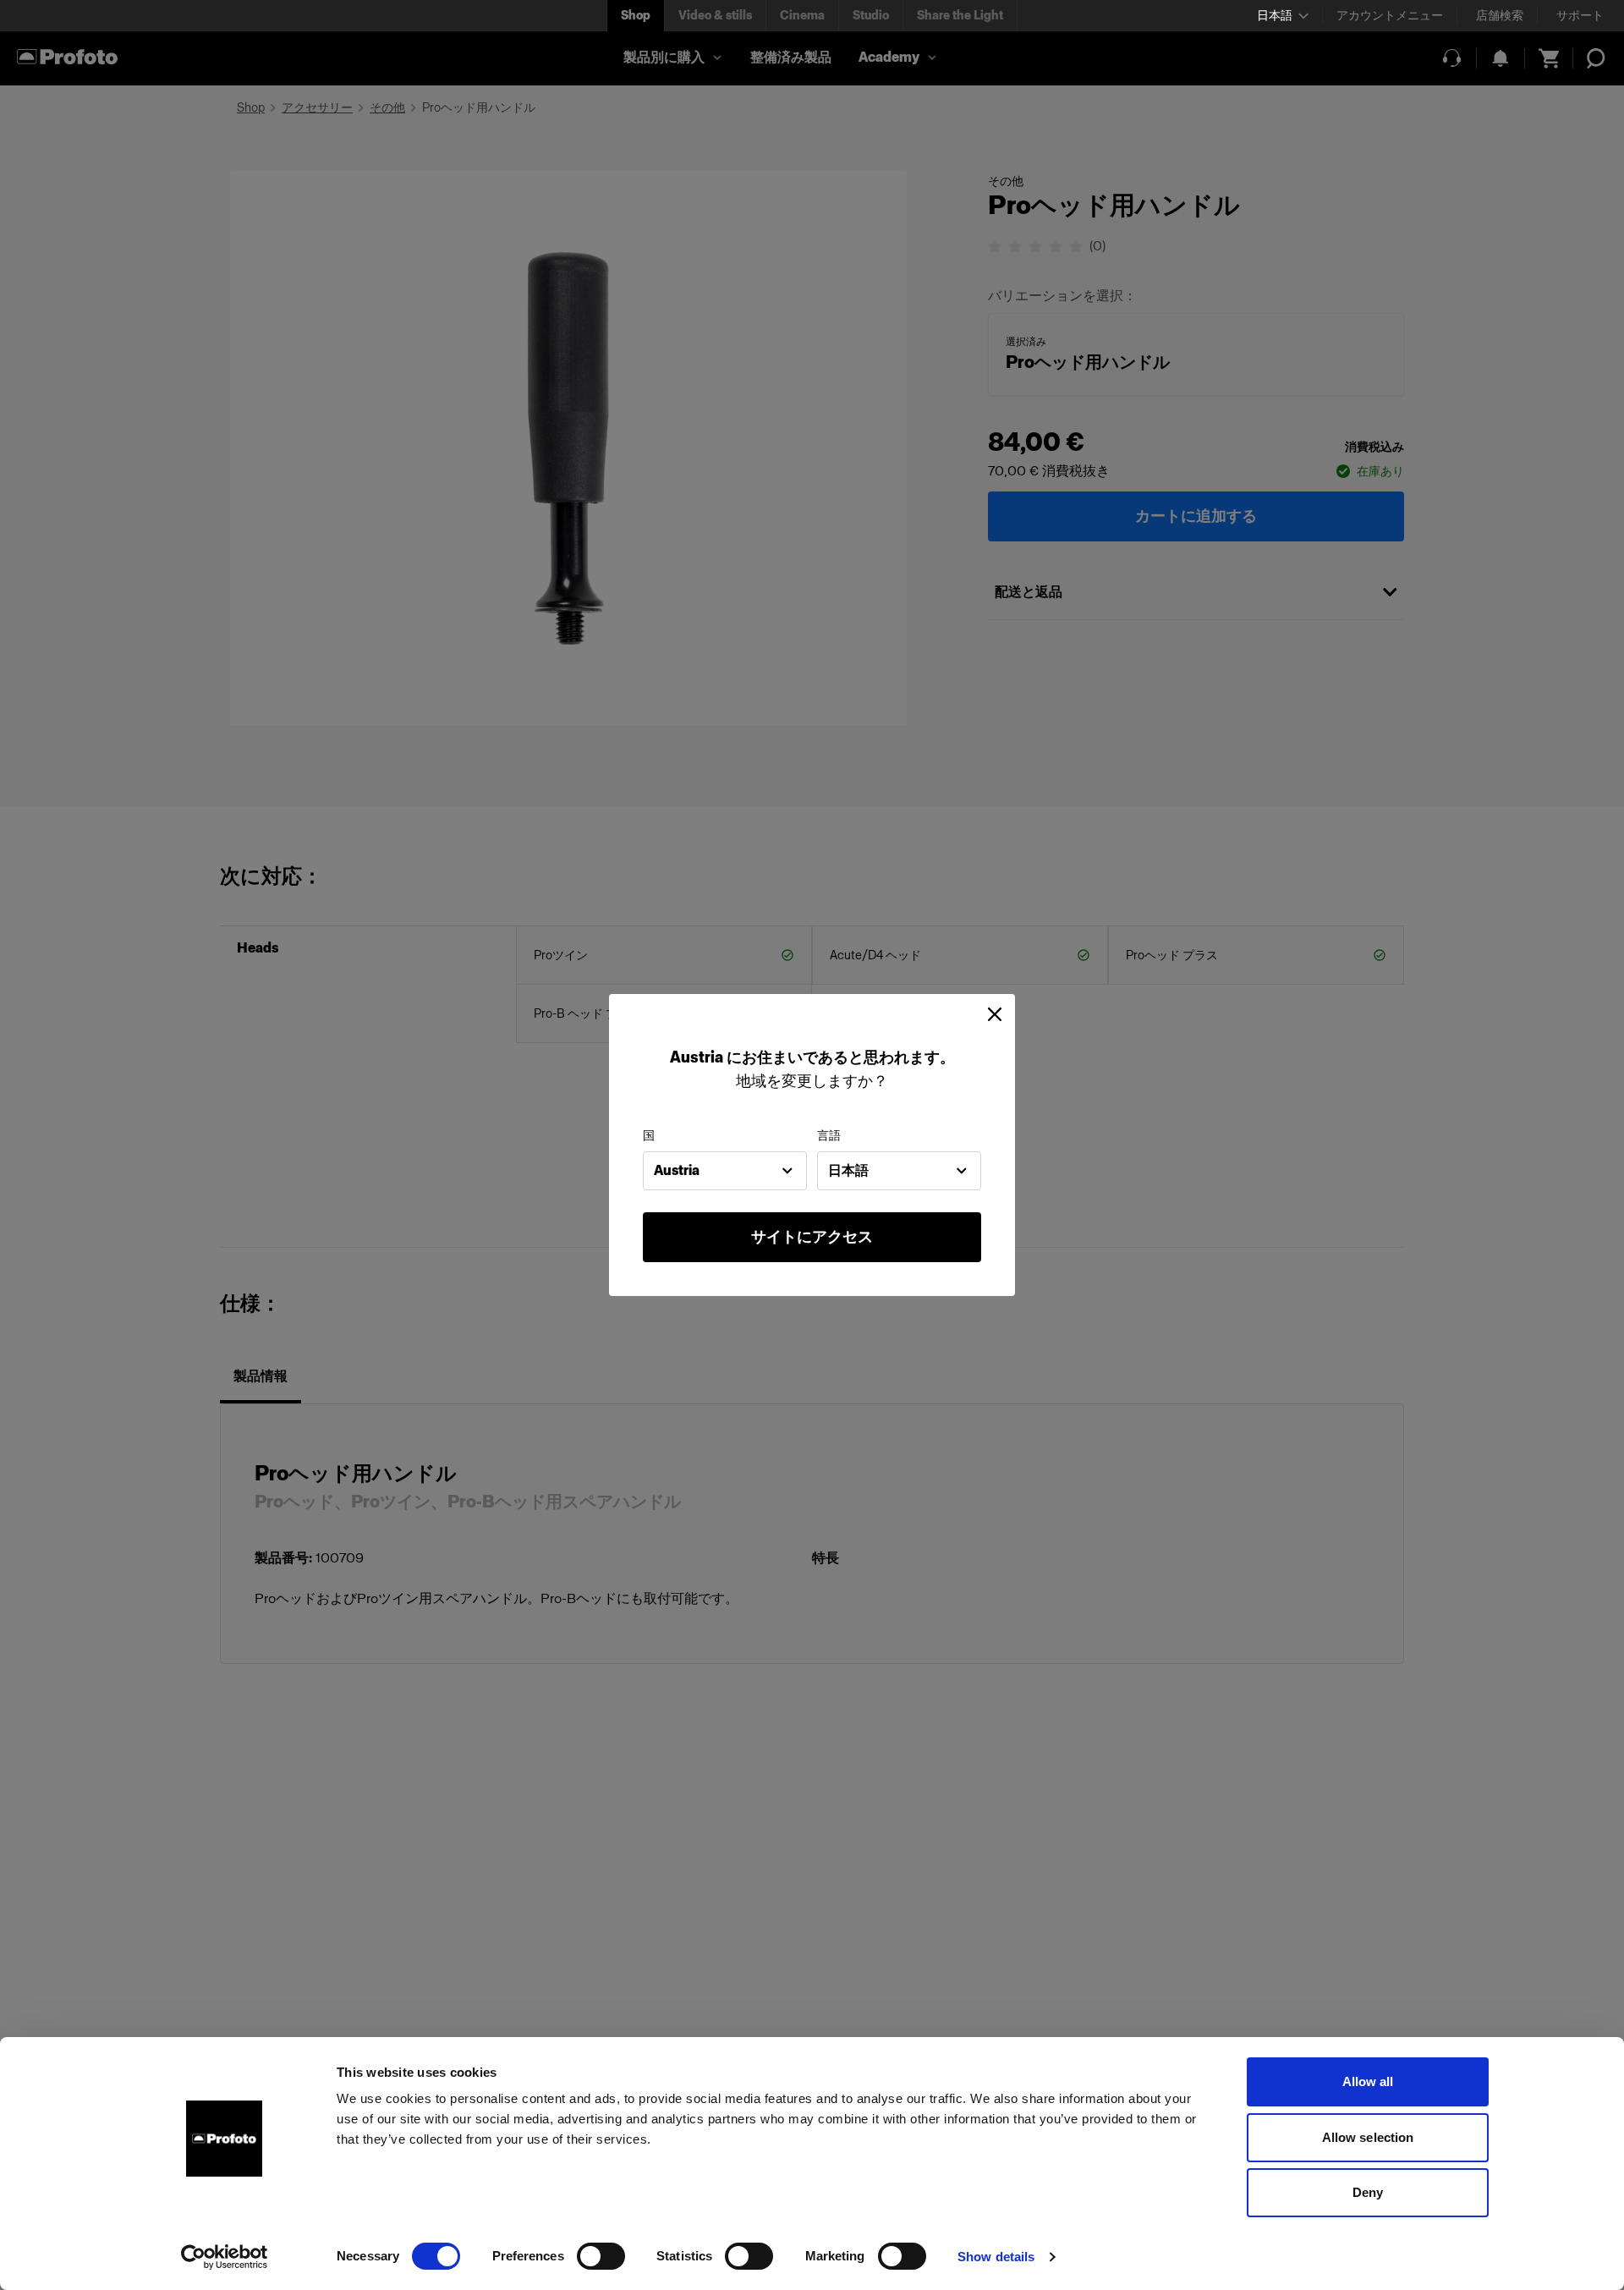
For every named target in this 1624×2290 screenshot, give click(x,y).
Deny (1368, 2192)
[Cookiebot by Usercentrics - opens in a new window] (225, 2257)
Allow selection (1368, 2137)
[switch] (601, 2256)
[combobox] (725, 1171)
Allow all (1368, 2081)
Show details (996, 2257)
